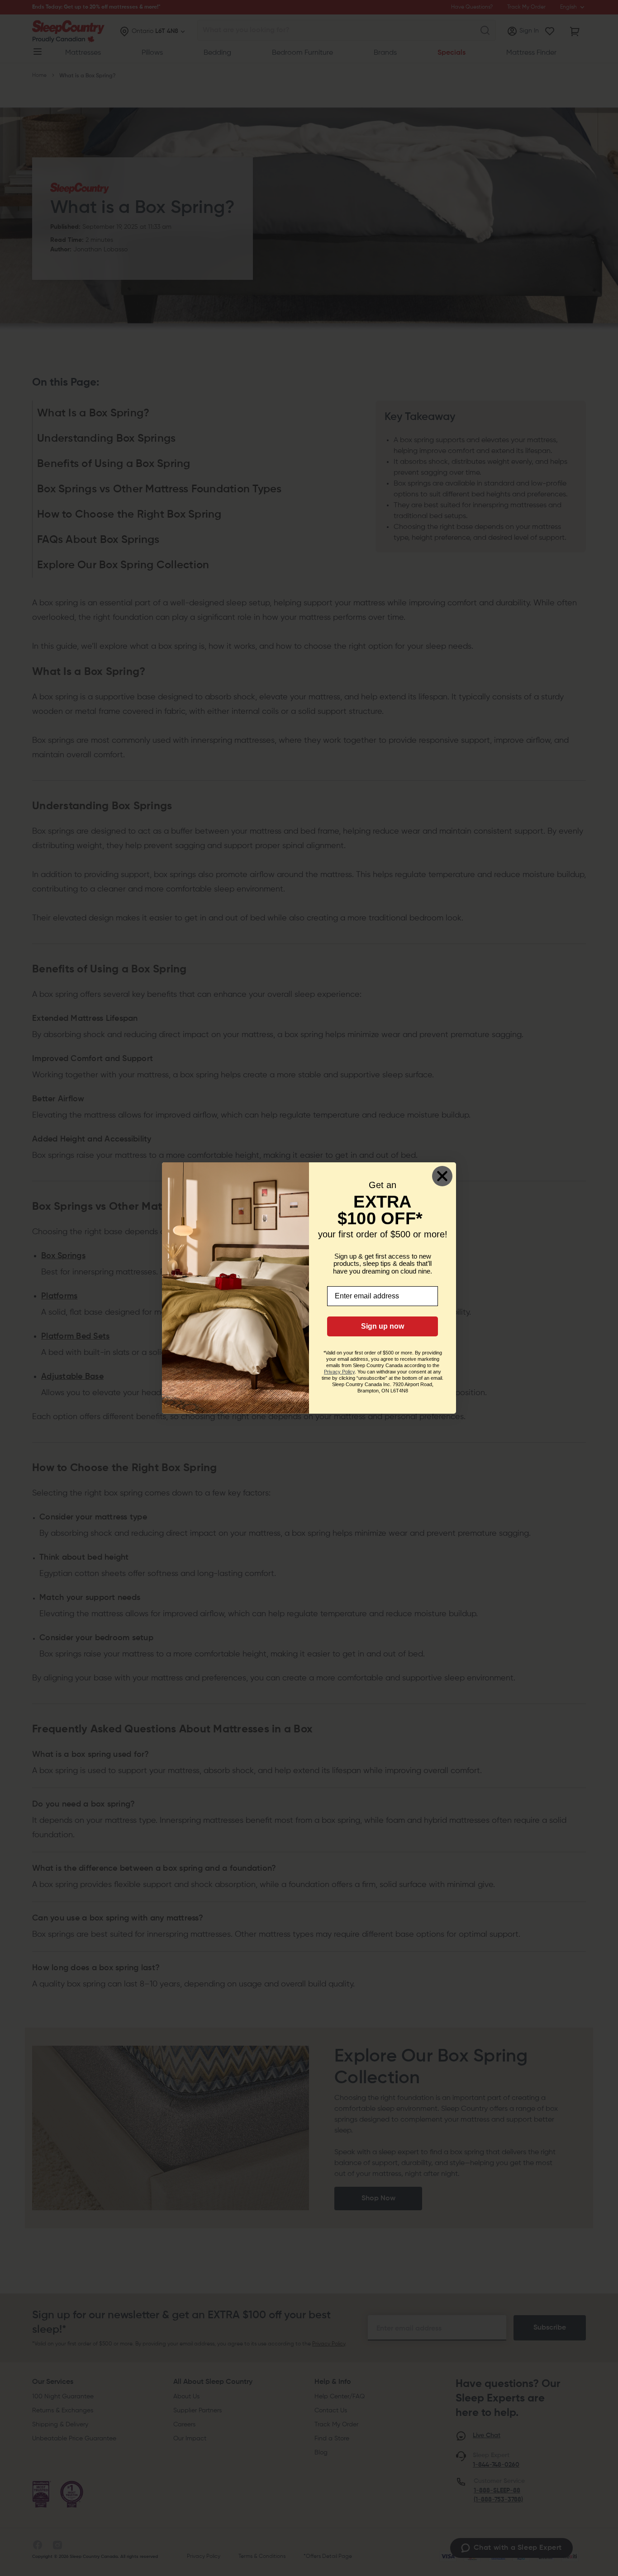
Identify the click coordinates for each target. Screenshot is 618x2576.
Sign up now (383, 1326)
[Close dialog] (442, 1176)
